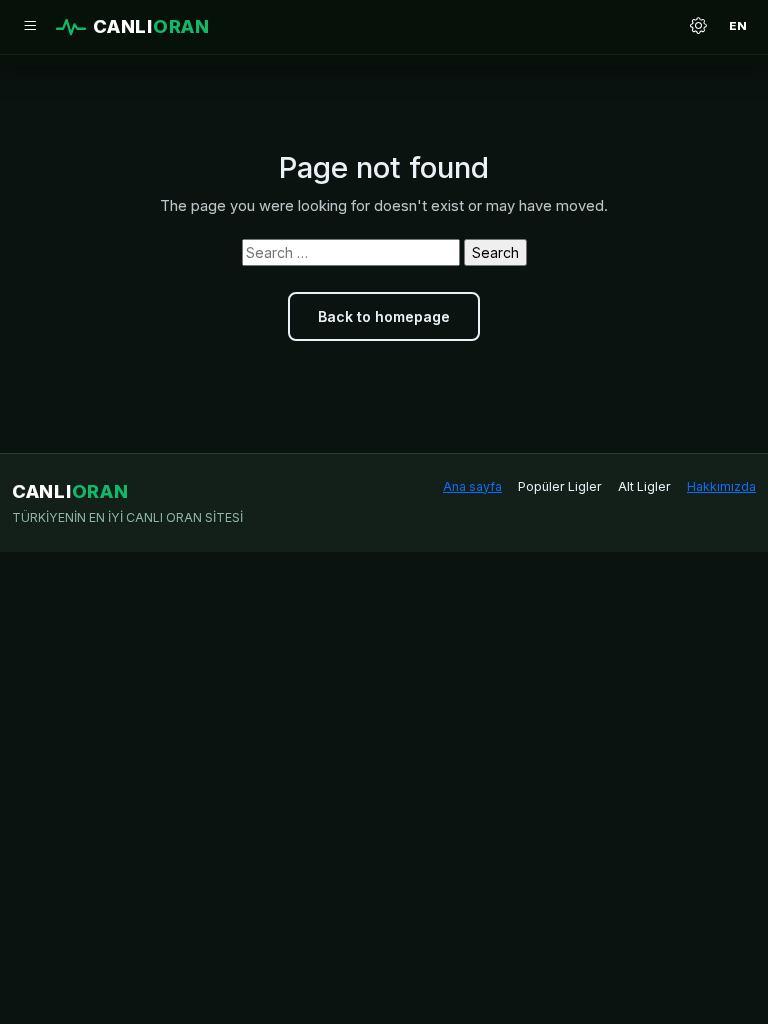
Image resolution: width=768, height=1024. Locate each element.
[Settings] (698, 27)
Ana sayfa (472, 486)
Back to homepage (384, 316)
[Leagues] (30, 27)
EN (738, 26)
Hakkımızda (721, 486)
